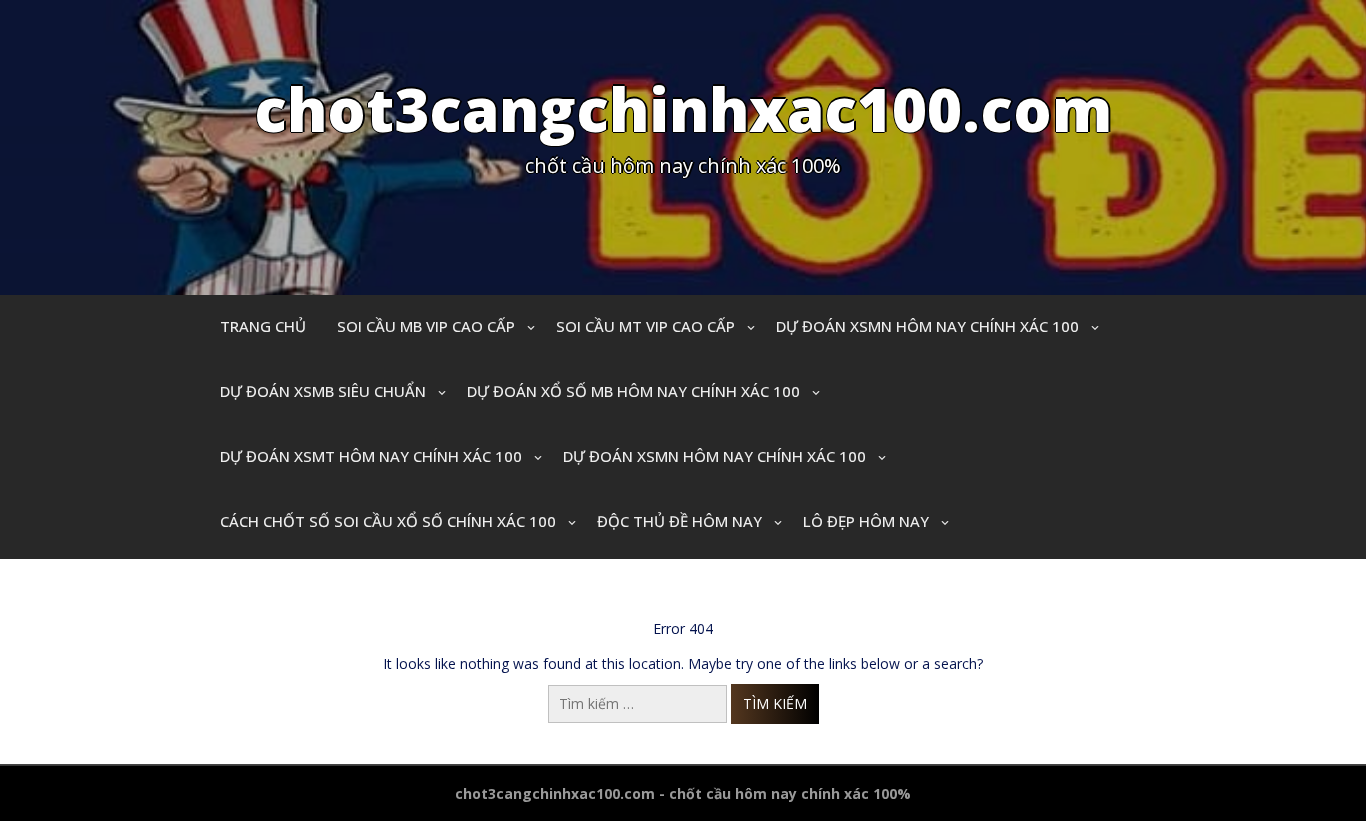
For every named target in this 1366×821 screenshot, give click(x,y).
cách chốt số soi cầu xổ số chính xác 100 (388, 521)
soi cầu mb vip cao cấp (426, 326)
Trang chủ (263, 326)
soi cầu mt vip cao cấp (645, 326)
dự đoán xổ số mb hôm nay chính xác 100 (633, 391)
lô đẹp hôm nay (866, 521)
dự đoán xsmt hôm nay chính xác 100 (371, 456)
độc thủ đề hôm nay (679, 521)
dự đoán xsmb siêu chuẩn (323, 391)
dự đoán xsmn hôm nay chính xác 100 (927, 326)
